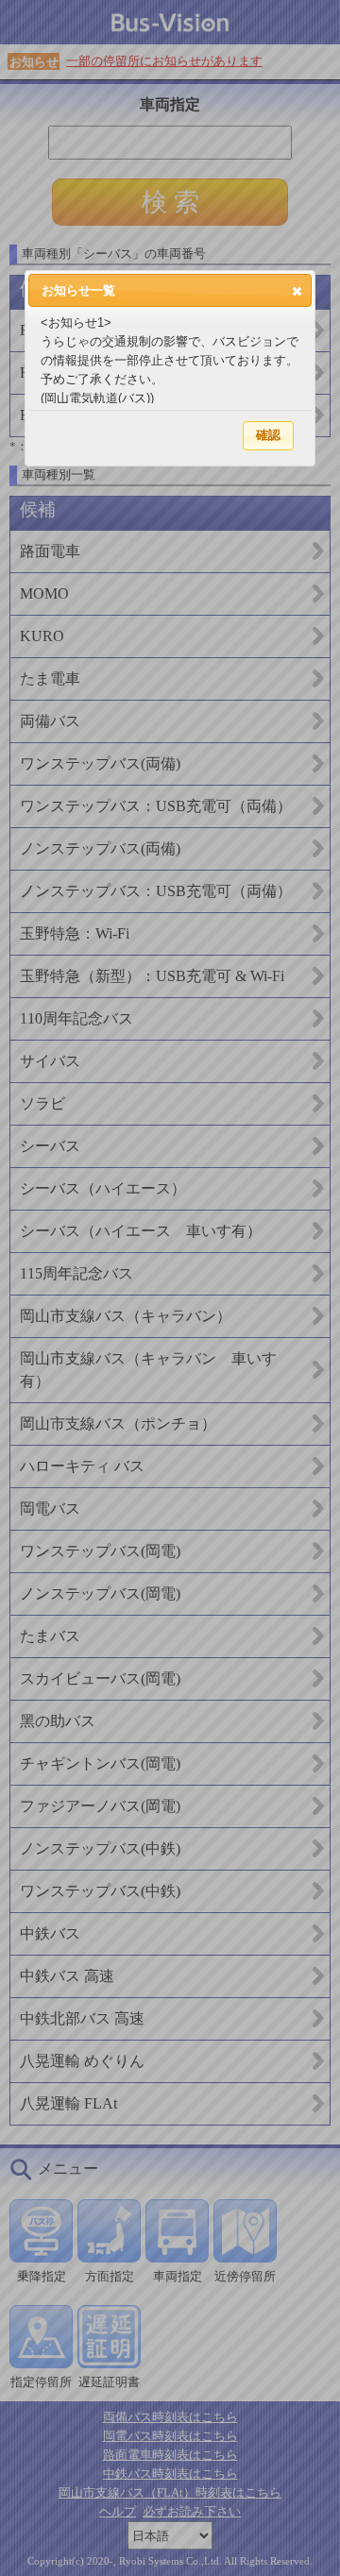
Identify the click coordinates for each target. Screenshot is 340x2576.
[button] (297, 291)
